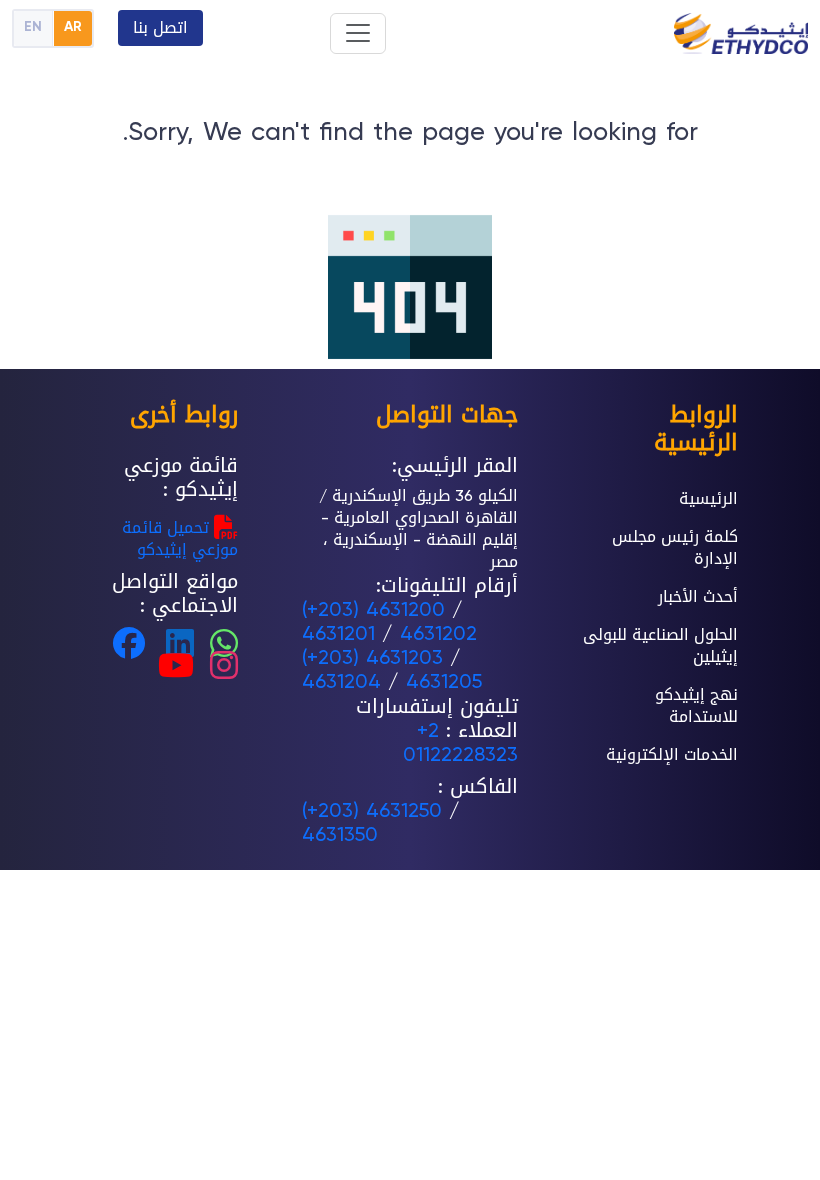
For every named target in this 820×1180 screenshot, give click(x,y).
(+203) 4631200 (373, 609)
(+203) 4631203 (372, 657)
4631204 (341, 681)
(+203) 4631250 (372, 810)
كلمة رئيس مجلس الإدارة (675, 547)
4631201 (338, 633)
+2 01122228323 (460, 742)
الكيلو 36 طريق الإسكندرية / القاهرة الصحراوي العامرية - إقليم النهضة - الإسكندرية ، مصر (418, 528)
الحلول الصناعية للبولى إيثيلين (660, 645)
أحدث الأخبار (698, 596)
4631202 (438, 633)
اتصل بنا (160, 27)
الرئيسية (708, 498)
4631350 (340, 834)
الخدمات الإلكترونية (672, 754)
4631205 (444, 681)
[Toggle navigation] (358, 33)
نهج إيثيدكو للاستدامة (696, 705)
